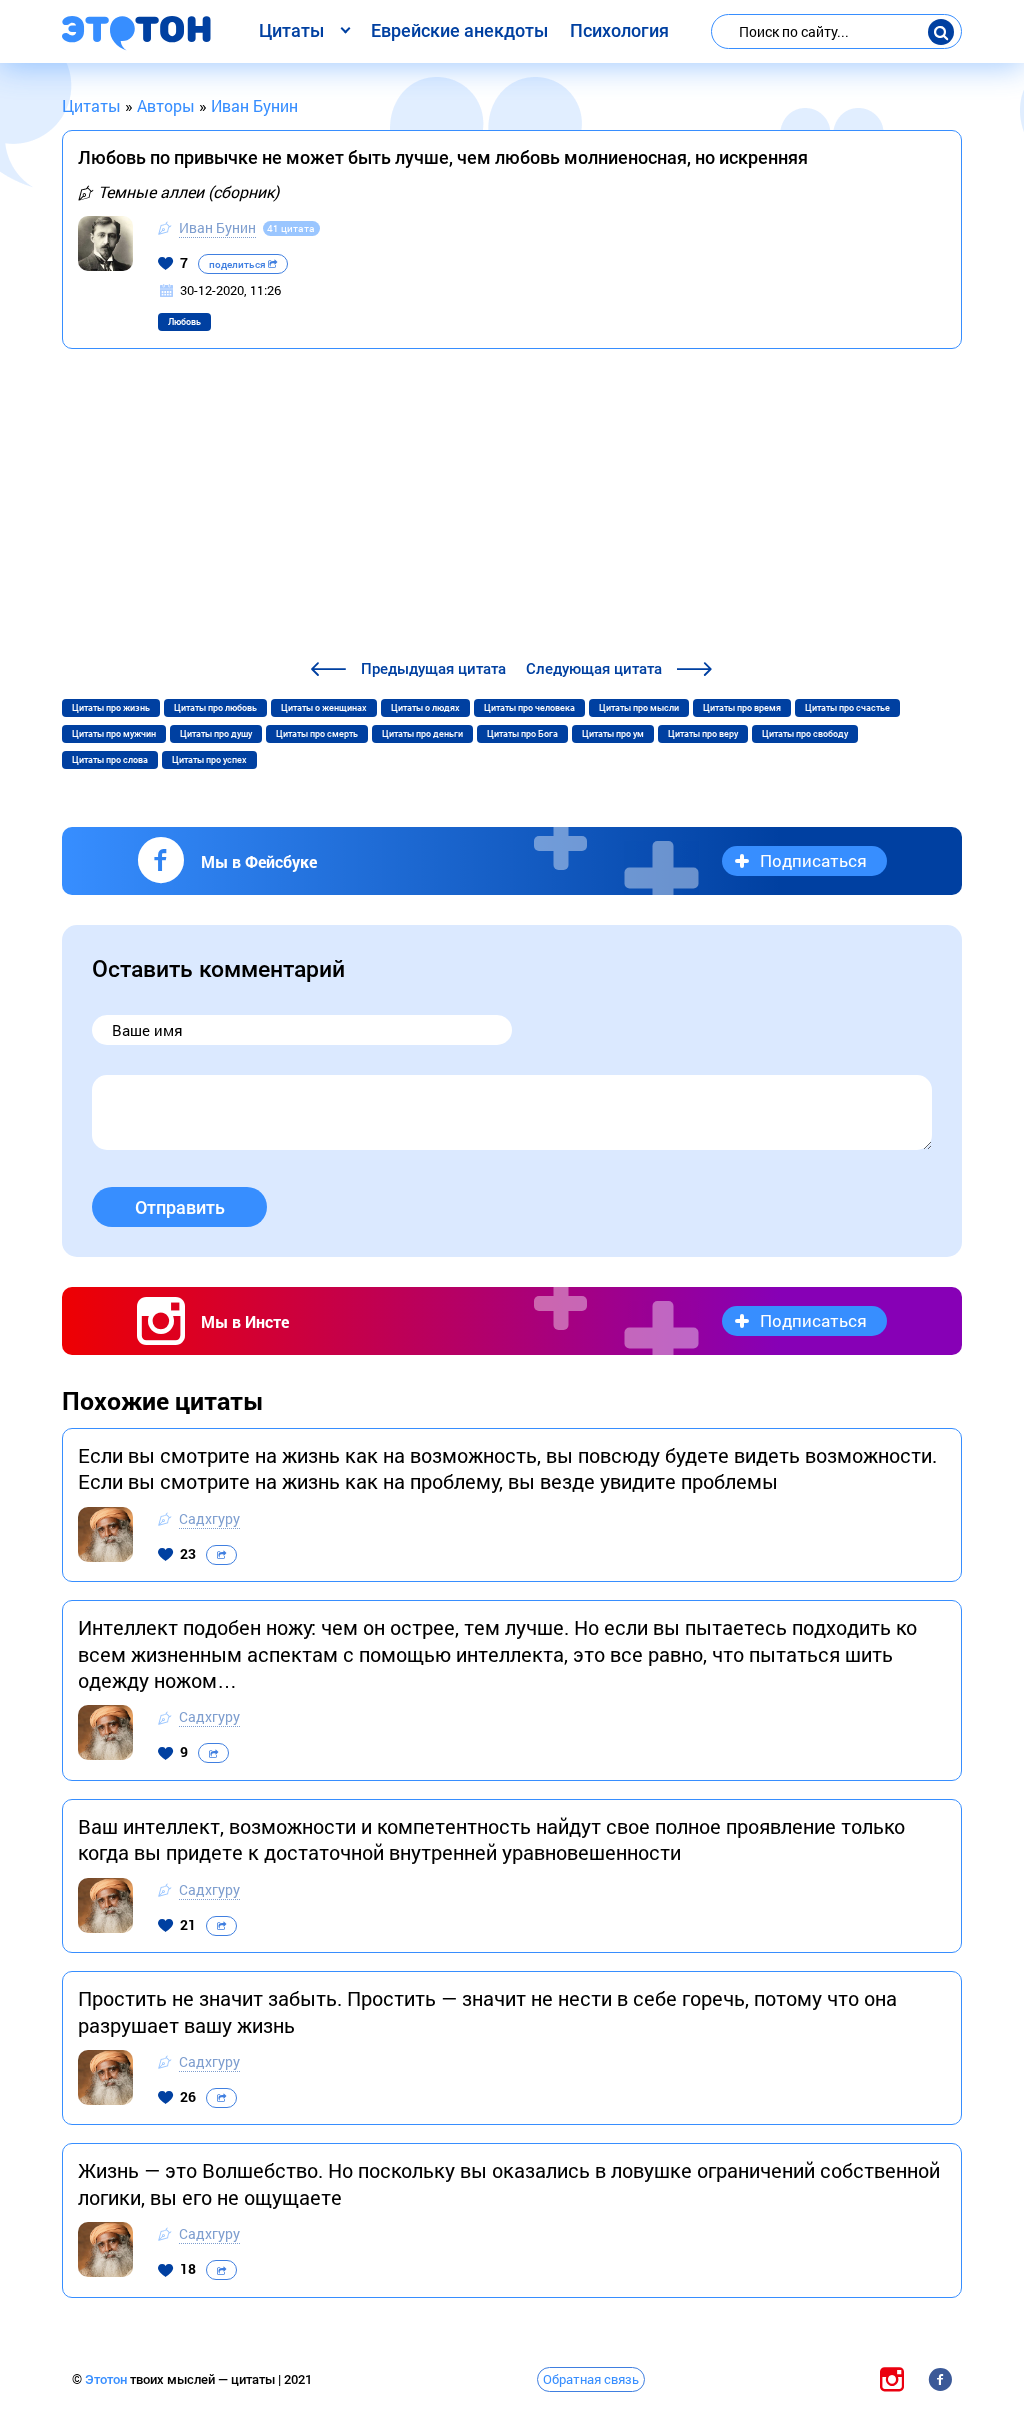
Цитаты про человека (529, 708)
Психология (619, 30)
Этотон (107, 2379)
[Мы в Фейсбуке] (940, 2378)
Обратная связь (591, 2379)
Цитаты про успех (209, 760)
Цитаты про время (742, 708)
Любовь (184, 322)
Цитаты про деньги (422, 734)
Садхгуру (209, 1518)
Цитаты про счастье (847, 708)
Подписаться (813, 860)
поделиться (238, 264)
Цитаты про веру (703, 734)
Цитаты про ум (613, 734)
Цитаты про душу (216, 734)
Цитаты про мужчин (114, 734)
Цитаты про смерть (317, 734)
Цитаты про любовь (215, 708)
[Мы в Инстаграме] (892, 2378)
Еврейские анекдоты (459, 30)
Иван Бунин (217, 227)
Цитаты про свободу (805, 734)
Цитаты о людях (425, 708)
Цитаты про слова (110, 760)
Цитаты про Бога (522, 734)
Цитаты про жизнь (111, 708)
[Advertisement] (512, 507)
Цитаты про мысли (639, 708)
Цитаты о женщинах (324, 708)
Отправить (180, 1207)
